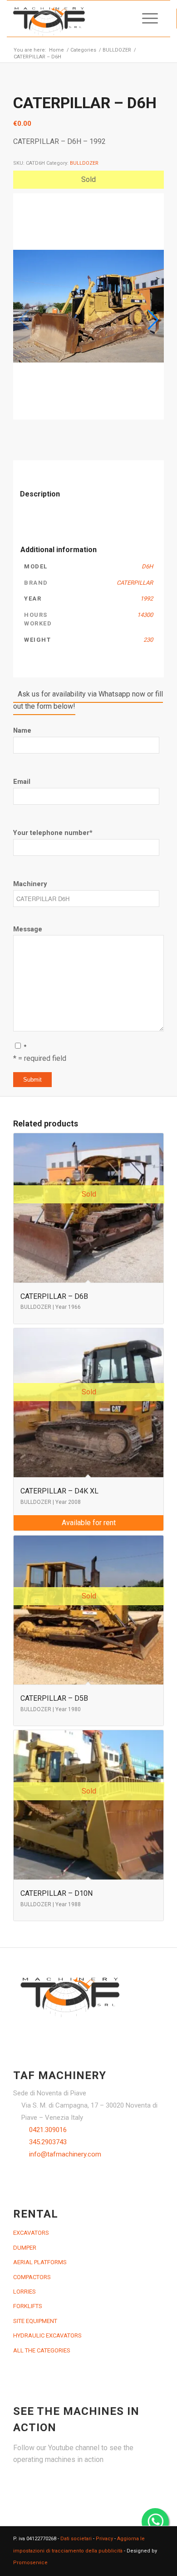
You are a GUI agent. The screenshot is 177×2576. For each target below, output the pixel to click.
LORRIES (25, 2292)
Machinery (30, 884)
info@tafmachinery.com (65, 2154)
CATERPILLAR (135, 583)
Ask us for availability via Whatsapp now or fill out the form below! (88, 700)
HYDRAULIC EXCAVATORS (47, 2335)
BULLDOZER (84, 163)
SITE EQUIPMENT (35, 2321)
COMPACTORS (32, 2277)
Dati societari (76, 2539)
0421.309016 (48, 2130)
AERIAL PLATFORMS (40, 2262)
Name (22, 730)
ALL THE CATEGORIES (42, 2350)
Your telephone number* (53, 833)
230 (148, 640)
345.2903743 (48, 2142)
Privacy (104, 2539)
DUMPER (25, 2248)
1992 (147, 599)
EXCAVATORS (31, 2233)
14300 (145, 615)
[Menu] (145, 19)
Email (22, 782)
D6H (147, 566)
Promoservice (30, 2563)
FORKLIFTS (28, 2306)
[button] (153, 320)
